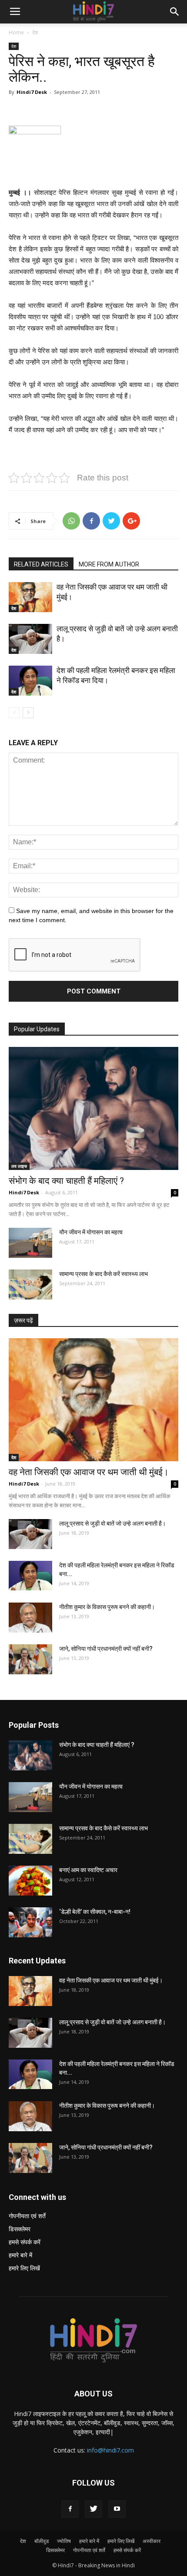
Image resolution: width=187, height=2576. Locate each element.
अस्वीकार (152, 2541)
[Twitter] (93, 2509)
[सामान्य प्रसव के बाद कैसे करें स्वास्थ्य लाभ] (30, 1285)
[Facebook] (70, 2509)
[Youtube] (117, 2509)
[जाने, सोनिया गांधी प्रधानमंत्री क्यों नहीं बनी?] (30, 1659)
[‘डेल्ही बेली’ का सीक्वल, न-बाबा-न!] (30, 1922)
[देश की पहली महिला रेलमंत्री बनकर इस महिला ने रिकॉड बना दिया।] (30, 681)
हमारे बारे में (20, 2255)
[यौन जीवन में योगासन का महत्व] (30, 1243)
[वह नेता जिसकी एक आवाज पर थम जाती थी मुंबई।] (30, 597)
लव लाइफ (19, 1166)
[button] (175, 12)
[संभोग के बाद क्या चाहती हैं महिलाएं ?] (93, 1108)
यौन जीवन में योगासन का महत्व (91, 1232)
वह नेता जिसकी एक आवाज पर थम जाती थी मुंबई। (89, 1472)
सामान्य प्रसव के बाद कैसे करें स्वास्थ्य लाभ (104, 1274)
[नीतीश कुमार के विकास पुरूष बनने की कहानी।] (30, 1618)
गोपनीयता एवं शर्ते (27, 2216)
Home (16, 32)
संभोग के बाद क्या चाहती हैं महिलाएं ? (66, 1181)
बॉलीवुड (42, 2541)
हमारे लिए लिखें (24, 2268)
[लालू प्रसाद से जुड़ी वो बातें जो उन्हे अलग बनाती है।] (30, 639)
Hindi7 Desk (32, 92)
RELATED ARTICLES (41, 564)
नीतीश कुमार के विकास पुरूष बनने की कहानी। (107, 1607)
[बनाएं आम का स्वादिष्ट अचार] (30, 1881)
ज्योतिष (64, 2541)
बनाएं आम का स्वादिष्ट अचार (88, 1870)
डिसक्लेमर (20, 2229)
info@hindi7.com (110, 2450)
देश (35, 32)
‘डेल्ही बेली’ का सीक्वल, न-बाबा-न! (95, 1912)
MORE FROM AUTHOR (109, 564)
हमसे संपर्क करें (25, 2242)
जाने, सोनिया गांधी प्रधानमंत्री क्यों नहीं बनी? (106, 1649)
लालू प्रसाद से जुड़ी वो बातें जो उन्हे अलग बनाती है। (112, 1523)
